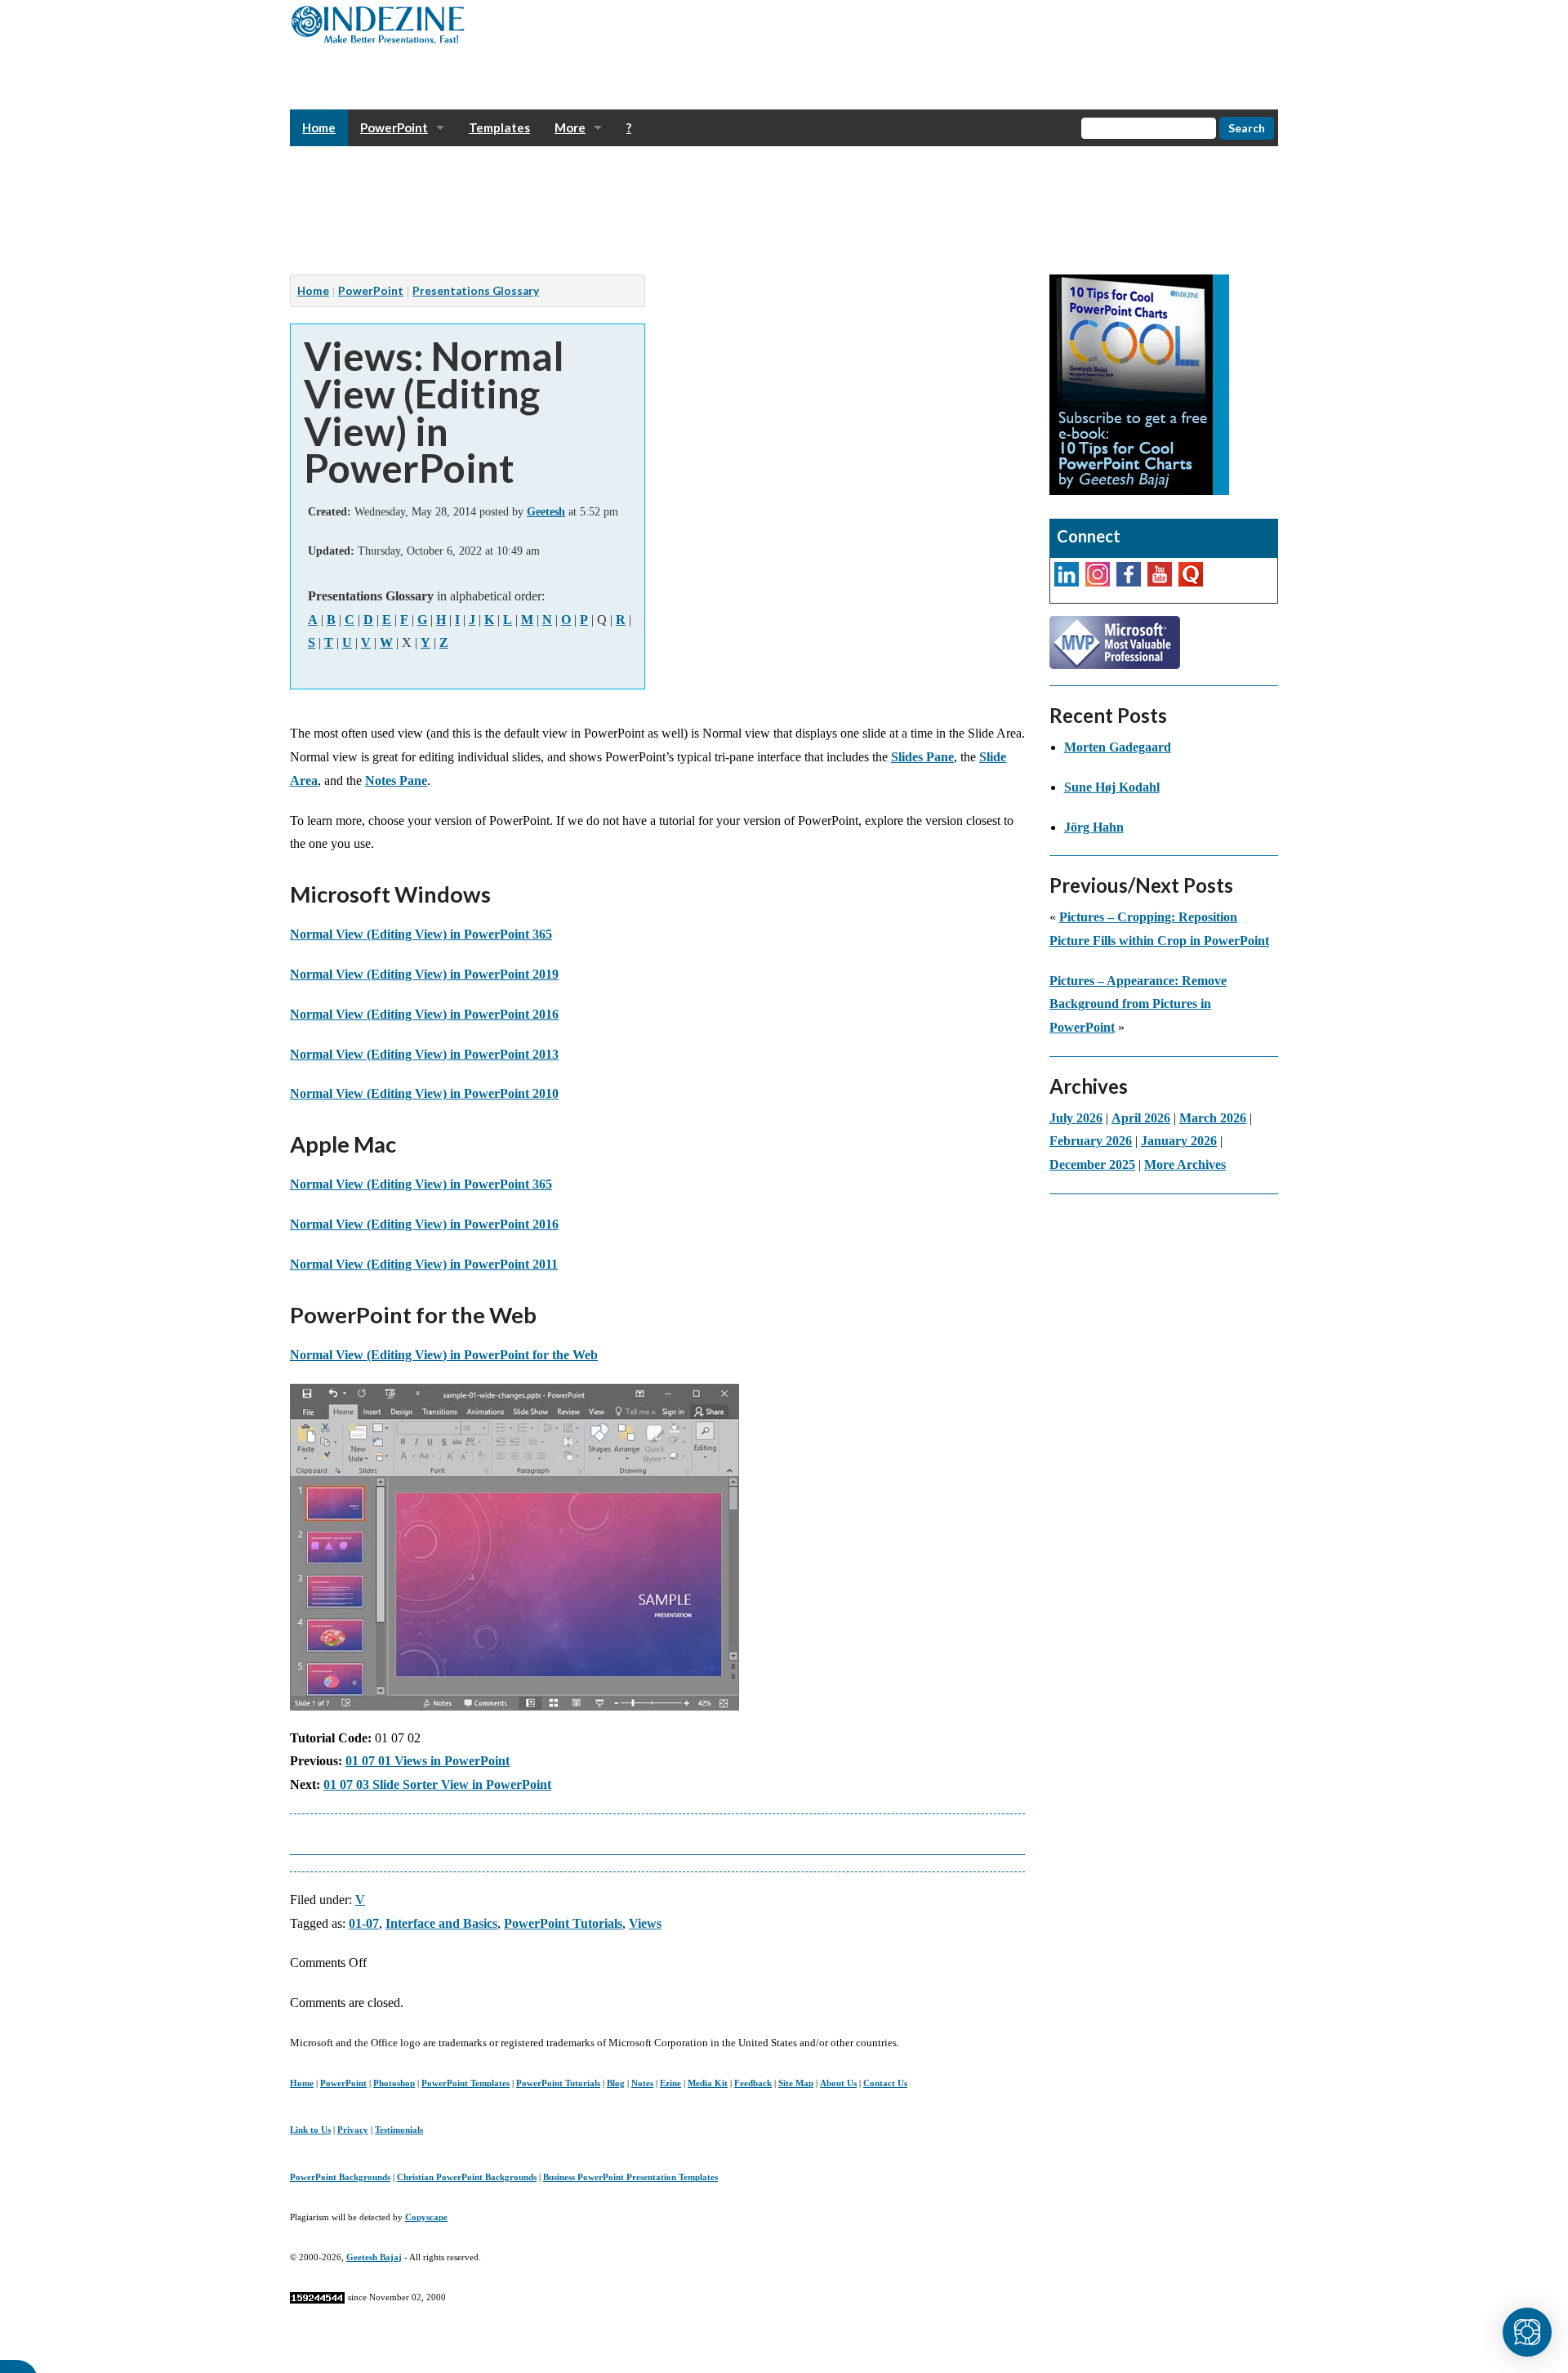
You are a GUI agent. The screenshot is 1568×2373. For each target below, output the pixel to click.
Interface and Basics (441, 1923)
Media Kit (708, 2083)
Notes (642, 2083)
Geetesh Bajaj (374, 2257)
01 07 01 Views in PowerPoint (428, 1761)
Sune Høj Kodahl (1112, 787)
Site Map (796, 2083)
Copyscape (426, 2217)
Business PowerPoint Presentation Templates (630, 2177)
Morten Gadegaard (1118, 747)
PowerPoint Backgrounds (340, 2177)
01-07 (364, 1923)
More (570, 127)
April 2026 (1141, 1118)
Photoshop (394, 2083)
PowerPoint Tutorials (563, 1923)
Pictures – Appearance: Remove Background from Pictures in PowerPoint (1138, 1004)
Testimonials (399, 2130)
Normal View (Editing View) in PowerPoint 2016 (424, 1014)
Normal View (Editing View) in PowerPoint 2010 (424, 1093)
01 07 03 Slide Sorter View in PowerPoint (437, 1784)
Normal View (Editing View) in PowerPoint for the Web (444, 1355)
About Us (838, 2083)
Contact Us (885, 2083)
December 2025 (1092, 1164)
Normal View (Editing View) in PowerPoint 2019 (424, 974)
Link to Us (310, 2130)
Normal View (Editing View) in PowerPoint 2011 (424, 1264)
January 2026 (1179, 1141)
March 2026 (1213, 1118)
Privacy (353, 2130)
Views (645, 1923)
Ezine (670, 2083)
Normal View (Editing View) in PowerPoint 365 (421, 934)
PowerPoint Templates (465, 2083)
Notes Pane (396, 781)
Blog (616, 2083)
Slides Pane (922, 757)
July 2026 (1076, 1118)
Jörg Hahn (1094, 827)
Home (319, 127)
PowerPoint (394, 127)
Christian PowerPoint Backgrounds (467, 2177)
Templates (499, 127)
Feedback (753, 2083)
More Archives (1185, 1164)
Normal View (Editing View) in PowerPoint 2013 (424, 1054)
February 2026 (1091, 1141)
